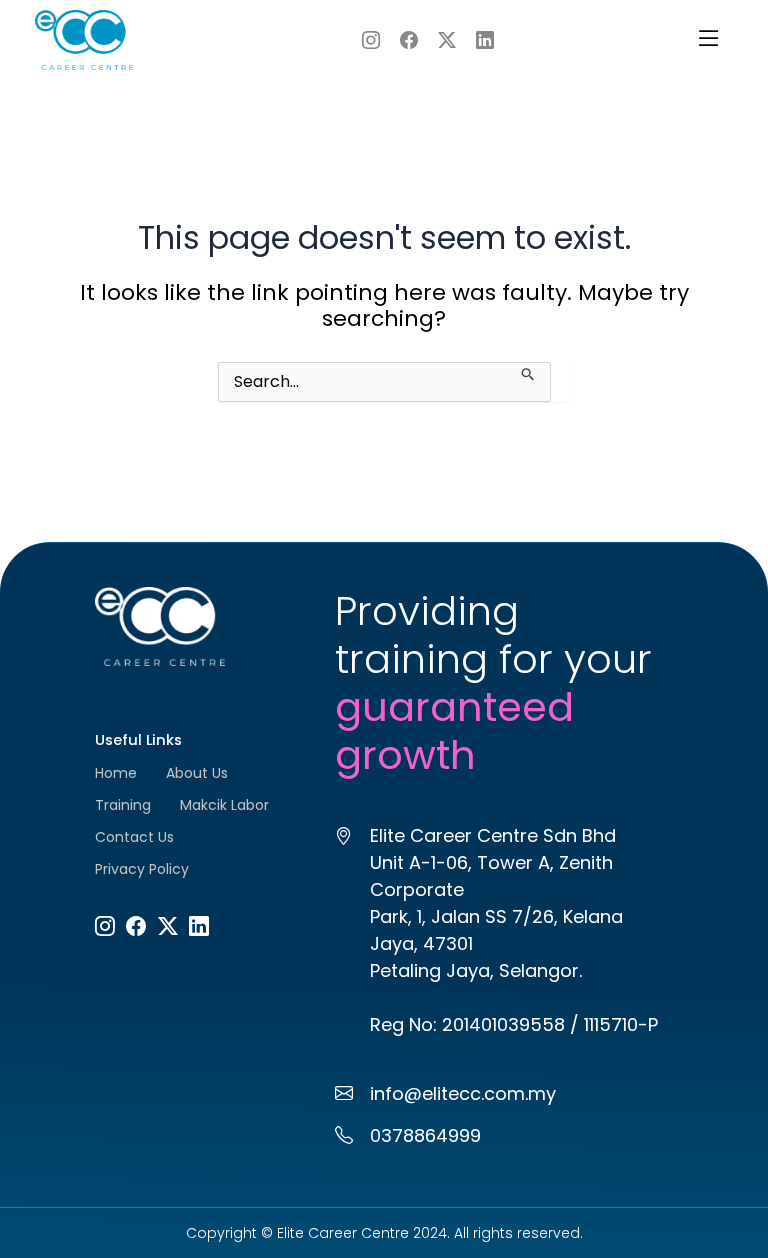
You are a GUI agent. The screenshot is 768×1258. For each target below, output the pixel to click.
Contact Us (134, 837)
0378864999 (425, 1135)
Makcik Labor (224, 805)
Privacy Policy (142, 869)
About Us (197, 773)
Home (116, 773)
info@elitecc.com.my (463, 1093)
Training (123, 805)
